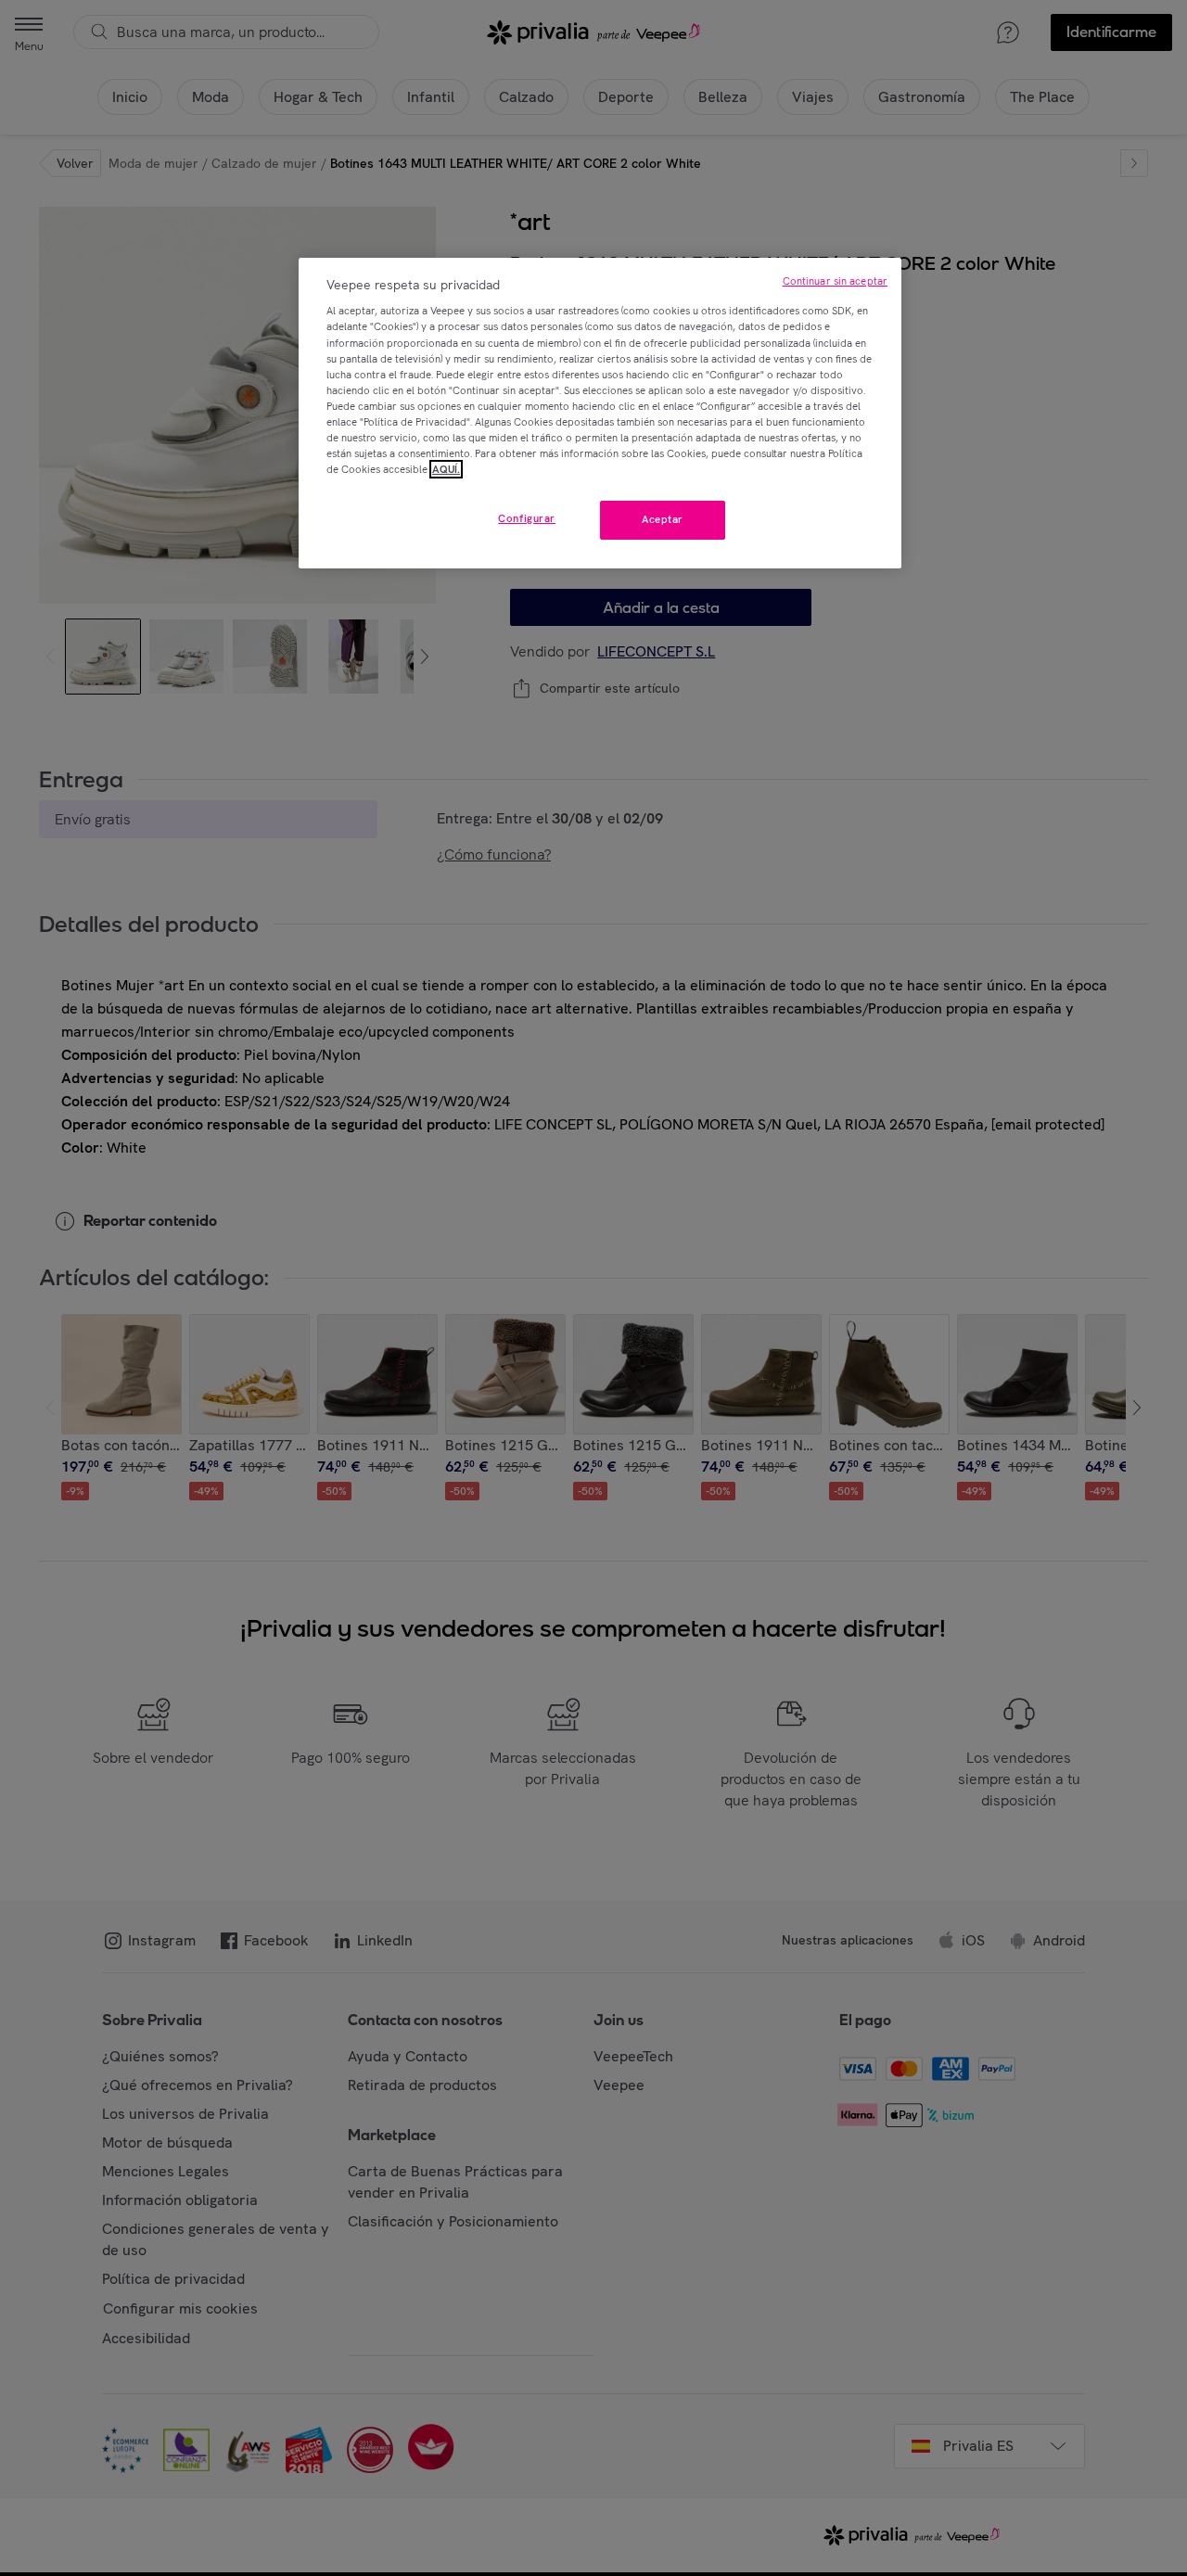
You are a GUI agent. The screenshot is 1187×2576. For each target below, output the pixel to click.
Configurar (527, 518)
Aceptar (663, 519)
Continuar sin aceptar (835, 281)
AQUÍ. (446, 469)
